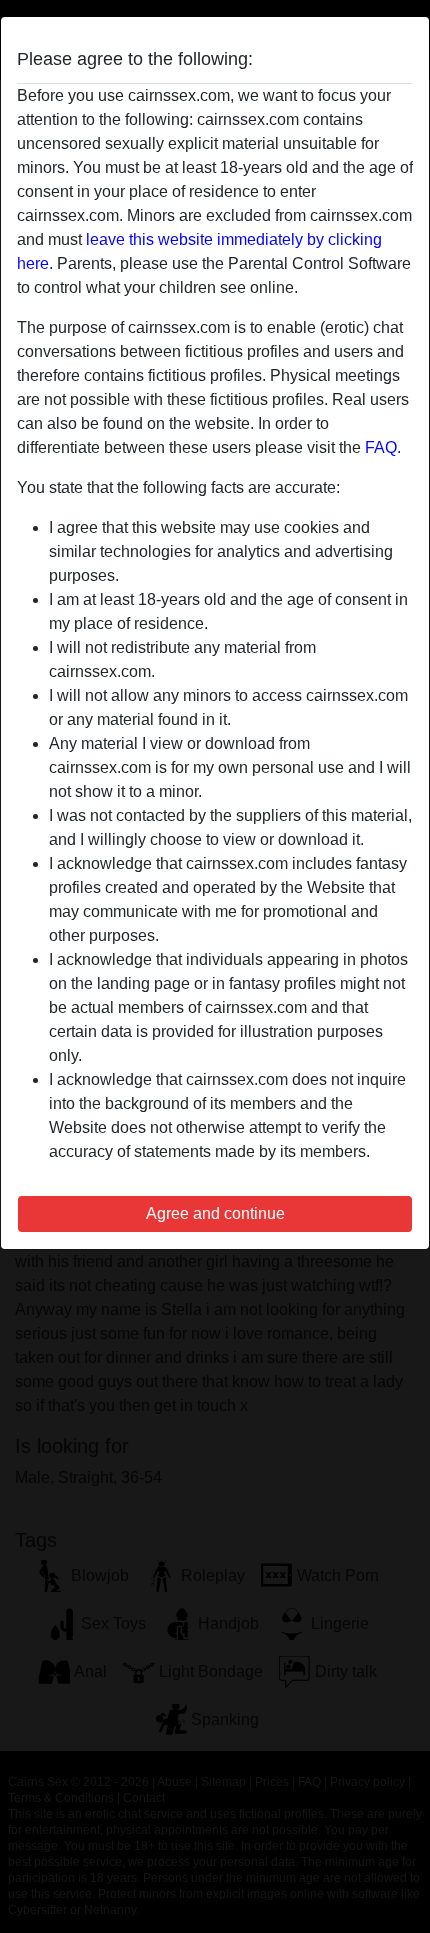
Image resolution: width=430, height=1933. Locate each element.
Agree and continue (215, 1213)
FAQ (381, 447)
